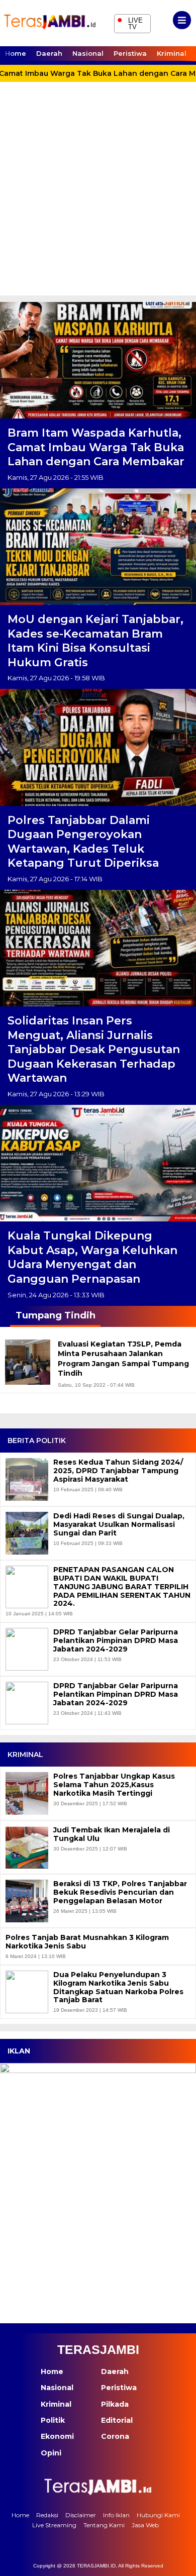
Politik (53, 2420)
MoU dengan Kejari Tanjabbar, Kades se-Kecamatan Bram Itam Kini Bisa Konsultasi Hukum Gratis (95, 641)
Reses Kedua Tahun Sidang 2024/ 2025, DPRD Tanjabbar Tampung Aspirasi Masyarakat (118, 1471)
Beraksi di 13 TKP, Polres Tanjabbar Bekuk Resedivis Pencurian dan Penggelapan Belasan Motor (120, 1892)
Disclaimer (81, 2515)
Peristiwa (130, 53)
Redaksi (47, 2515)
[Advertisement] (98, 192)
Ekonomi (57, 2436)
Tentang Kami (104, 2525)
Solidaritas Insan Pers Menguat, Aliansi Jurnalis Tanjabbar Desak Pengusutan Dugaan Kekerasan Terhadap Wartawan (94, 1049)
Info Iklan (116, 2515)
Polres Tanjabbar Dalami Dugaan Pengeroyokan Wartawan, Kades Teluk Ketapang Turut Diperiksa (83, 842)
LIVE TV (130, 22)
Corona (115, 2436)
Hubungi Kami (158, 2515)
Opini (51, 2453)
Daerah (49, 53)
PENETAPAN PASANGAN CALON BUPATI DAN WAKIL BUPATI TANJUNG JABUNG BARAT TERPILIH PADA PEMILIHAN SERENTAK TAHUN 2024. (122, 1587)
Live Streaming (54, 2525)
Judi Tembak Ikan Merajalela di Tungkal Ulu (112, 1834)
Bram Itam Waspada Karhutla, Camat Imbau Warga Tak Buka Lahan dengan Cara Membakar (96, 447)
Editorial (117, 2420)
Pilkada (115, 2404)
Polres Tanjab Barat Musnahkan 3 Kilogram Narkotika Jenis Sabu (87, 1942)
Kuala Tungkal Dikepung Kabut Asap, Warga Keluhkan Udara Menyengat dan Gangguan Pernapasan (92, 1257)
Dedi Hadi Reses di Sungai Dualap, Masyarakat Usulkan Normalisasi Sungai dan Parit (119, 1524)
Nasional (88, 53)
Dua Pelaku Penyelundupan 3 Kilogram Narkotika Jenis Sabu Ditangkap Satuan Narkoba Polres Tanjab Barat (118, 1987)
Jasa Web (145, 2525)
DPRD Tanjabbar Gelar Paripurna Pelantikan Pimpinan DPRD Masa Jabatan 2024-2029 (116, 1640)
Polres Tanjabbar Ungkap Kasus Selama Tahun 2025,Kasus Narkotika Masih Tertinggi (114, 1785)
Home (16, 53)
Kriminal (172, 53)
